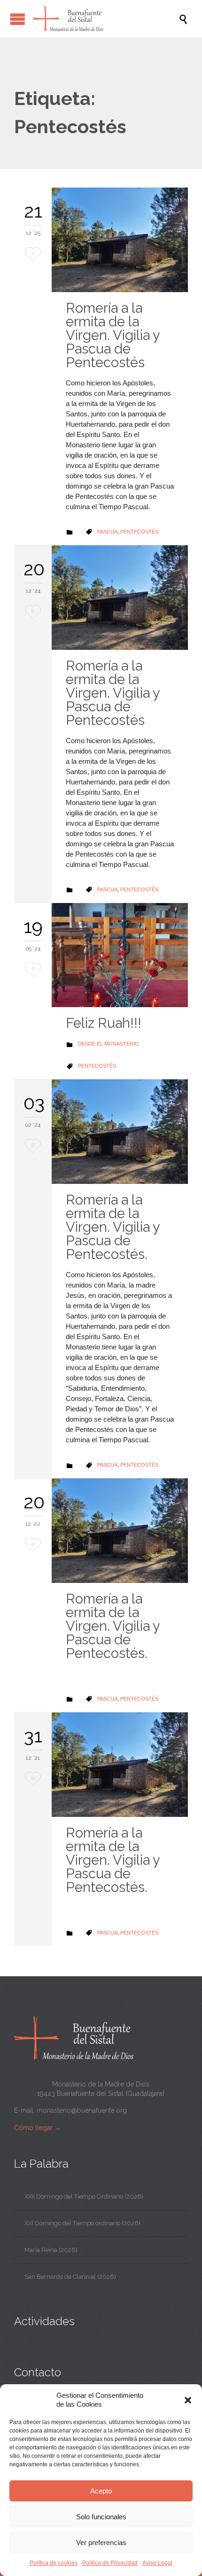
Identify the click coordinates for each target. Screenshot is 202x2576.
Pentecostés (139, 532)
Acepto (101, 2491)
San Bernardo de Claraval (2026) (70, 2277)
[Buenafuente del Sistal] (106, 19)
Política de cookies (54, 2563)
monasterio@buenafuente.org (82, 2110)
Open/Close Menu (18, 19)
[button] (188, 2400)
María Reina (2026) (51, 2250)
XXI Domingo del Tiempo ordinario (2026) (82, 2223)
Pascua (107, 532)
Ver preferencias (101, 2542)
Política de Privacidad (110, 2563)
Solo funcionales (101, 2517)
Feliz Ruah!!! (104, 1023)
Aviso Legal (157, 2563)
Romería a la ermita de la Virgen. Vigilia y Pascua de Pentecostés (113, 335)
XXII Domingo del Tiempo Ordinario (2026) (84, 2196)
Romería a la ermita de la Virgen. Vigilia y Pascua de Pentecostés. (113, 1227)
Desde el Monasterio (109, 1044)
